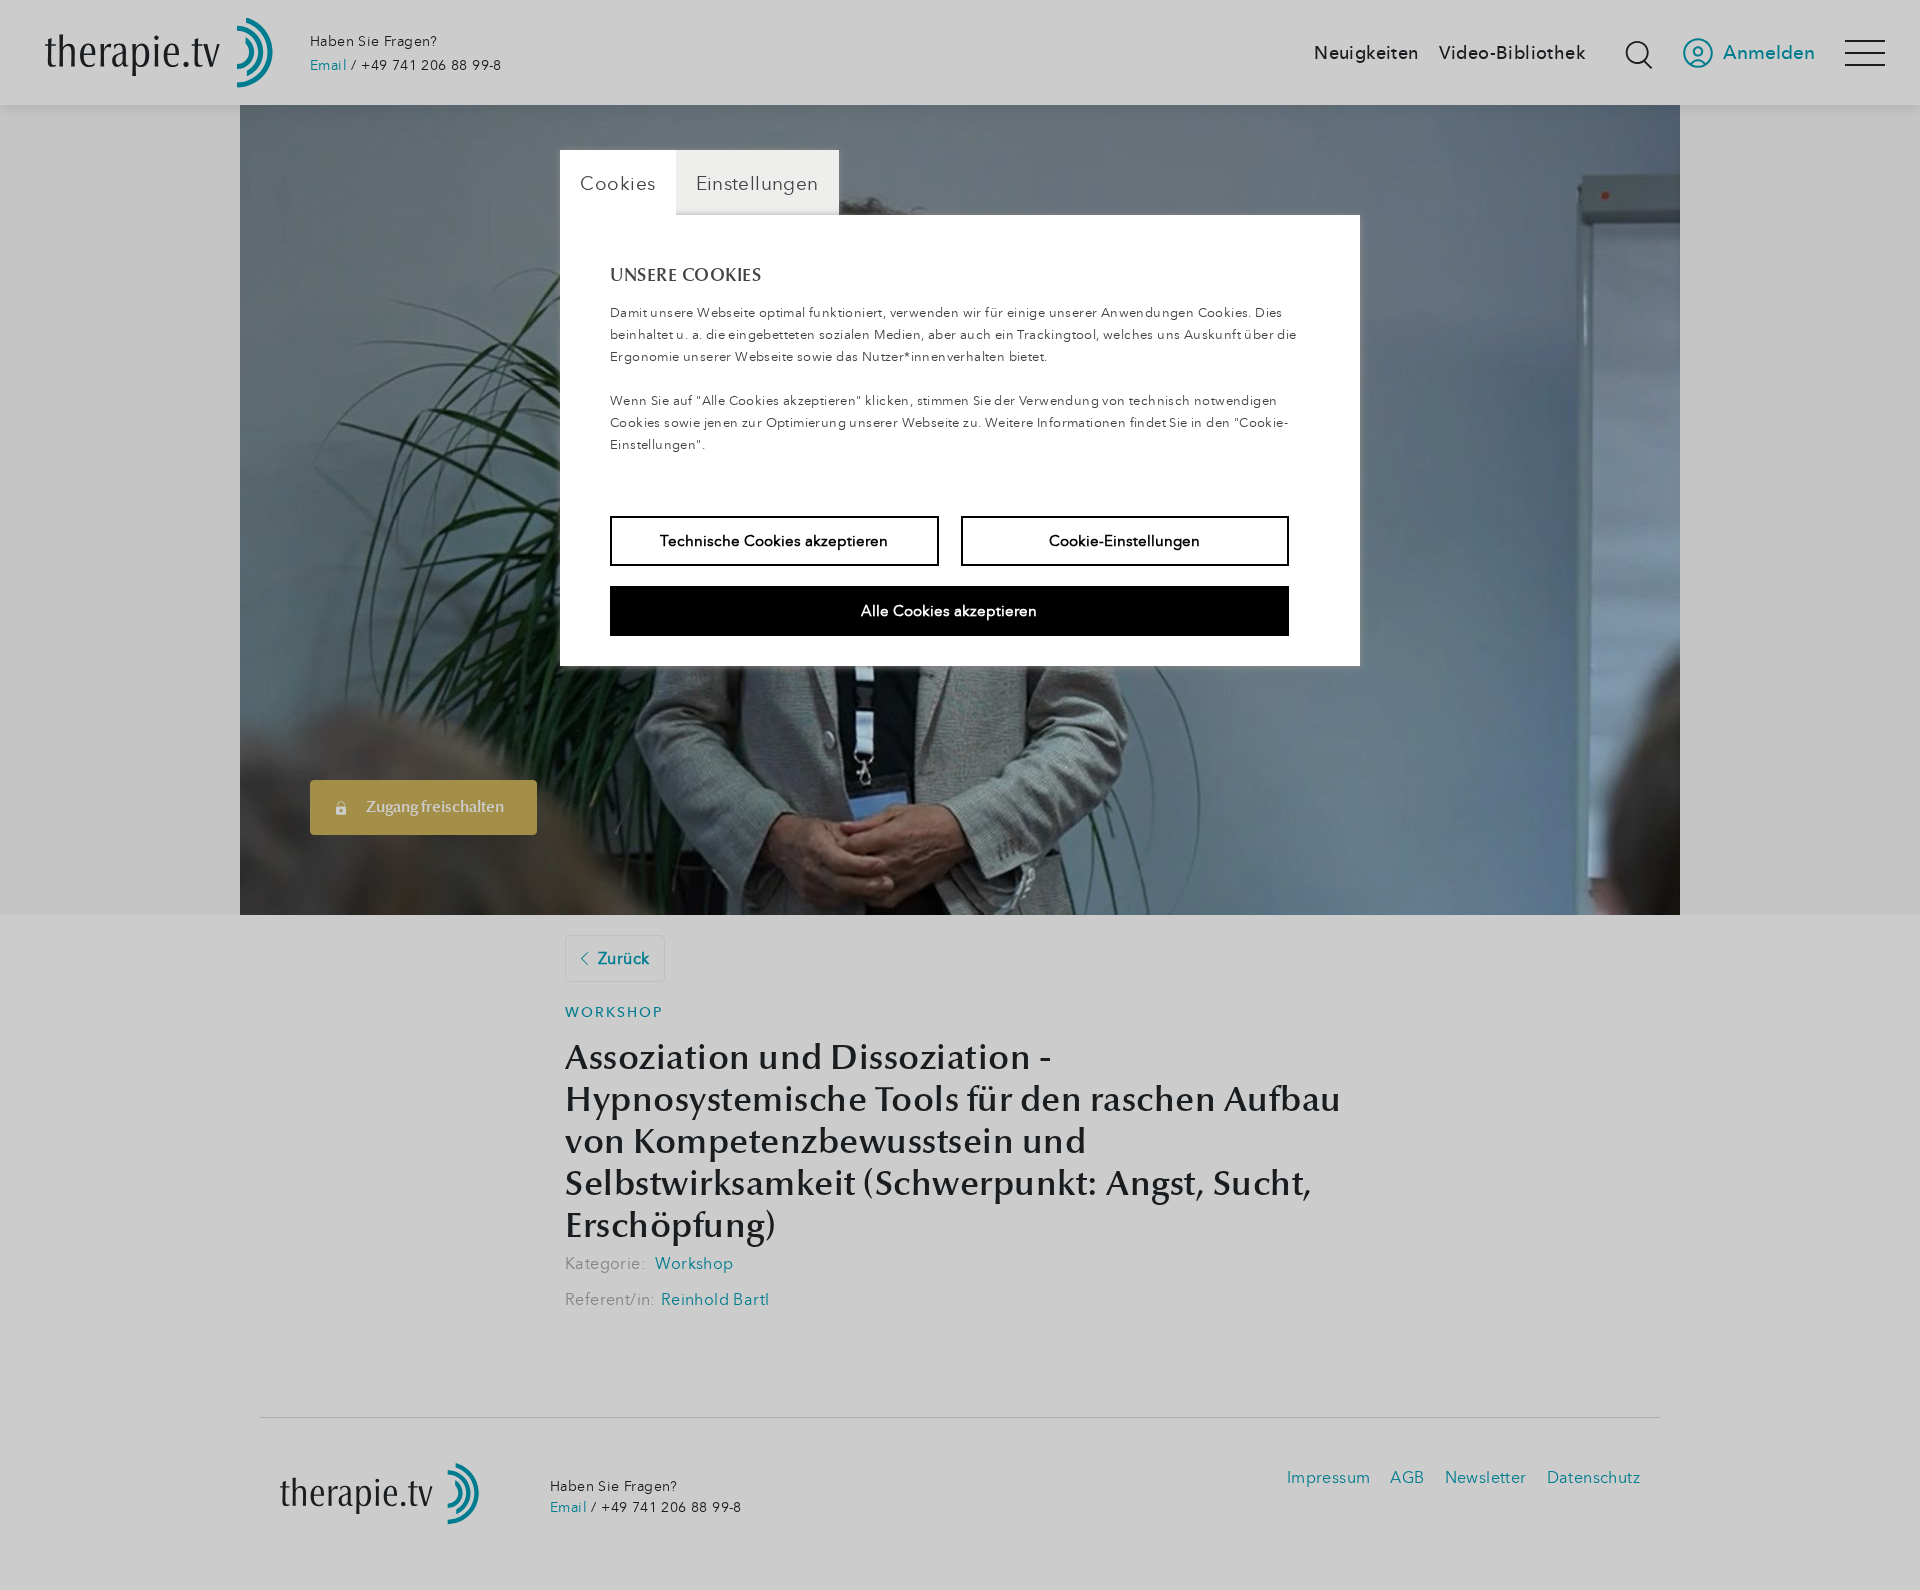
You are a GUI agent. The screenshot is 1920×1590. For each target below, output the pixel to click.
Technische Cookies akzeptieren (774, 540)
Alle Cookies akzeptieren (949, 610)
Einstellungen (757, 182)
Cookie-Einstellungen (1124, 540)
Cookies (618, 182)
